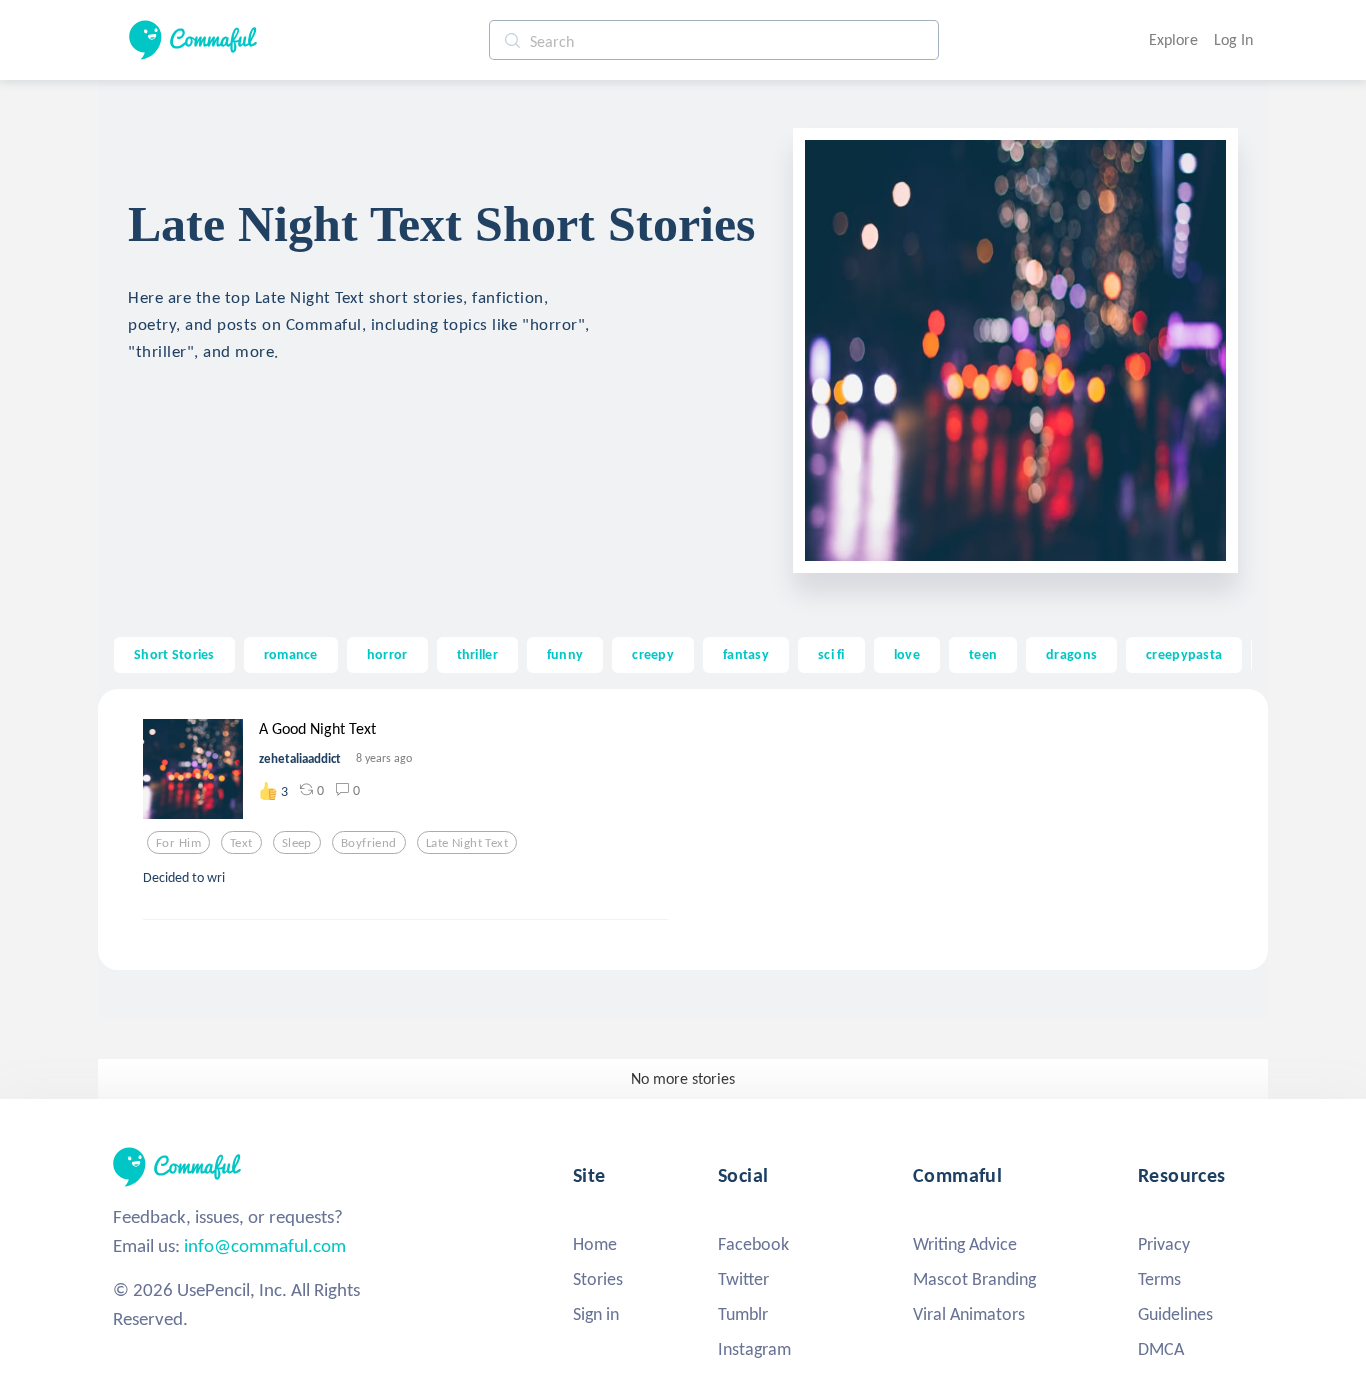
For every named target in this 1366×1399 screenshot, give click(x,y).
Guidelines (1175, 1314)
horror (387, 654)
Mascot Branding (974, 1279)
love (907, 654)
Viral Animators (969, 1314)
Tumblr (743, 1314)
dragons (1071, 654)
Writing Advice (965, 1244)
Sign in (596, 1314)
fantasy (746, 654)
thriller (477, 654)
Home (595, 1244)
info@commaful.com (265, 1245)
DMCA (1161, 1349)
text (241, 843)
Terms (1159, 1279)
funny (565, 654)
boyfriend (369, 843)
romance (291, 654)
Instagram (754, 1349)
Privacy (1164, 1244)
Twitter (743, 1279)
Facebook (753, 1244)
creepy (653, 654)
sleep (297, 843)
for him (178, 843)
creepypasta (1184, 654)
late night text (467, 843)
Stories (598, 1279)
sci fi (831, 654)
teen (983, 654)
